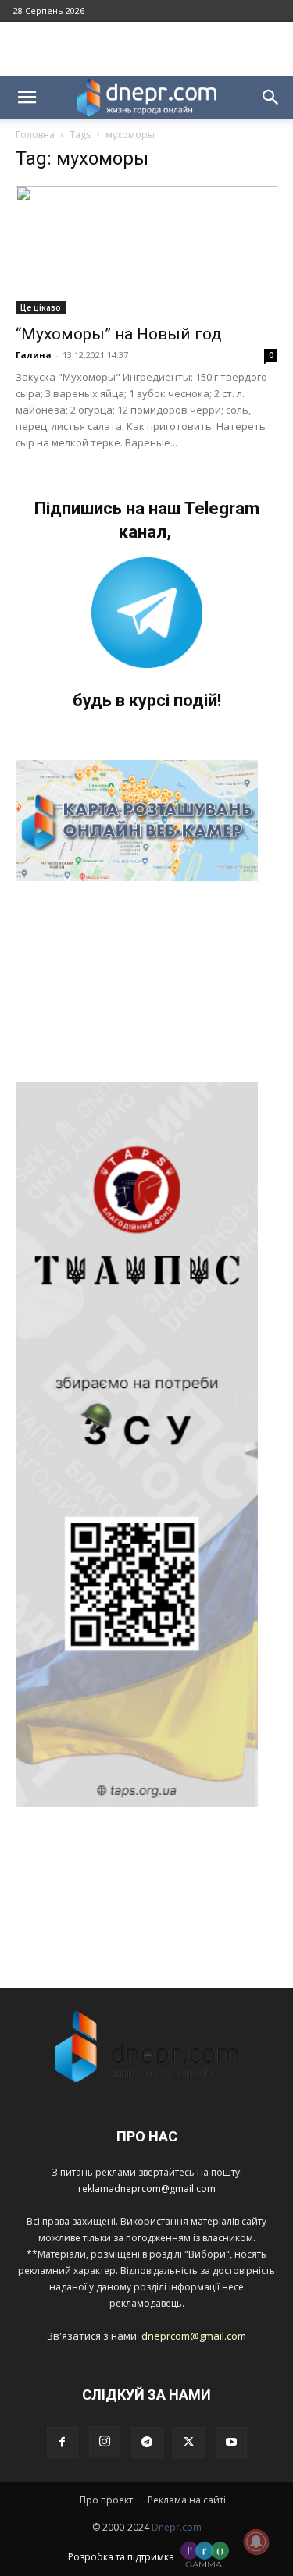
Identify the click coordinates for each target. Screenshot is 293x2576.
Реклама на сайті (187, 2500)
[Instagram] (105, 2442)
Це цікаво (41, 307)
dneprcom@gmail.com (194, 2336)
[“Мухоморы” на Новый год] (146, 250)
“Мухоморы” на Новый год (119, 334)
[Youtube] (231, 2443)
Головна (35, 135)
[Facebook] (63, 2443)
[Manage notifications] (256, 2542)
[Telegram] (147, 2443)
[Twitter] (189, 2443)
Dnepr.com (177, 2527)
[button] (27, 98)
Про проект (106, 2500)
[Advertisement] (147, 49)
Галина (34, 355)
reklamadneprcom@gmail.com (147, 2189)
